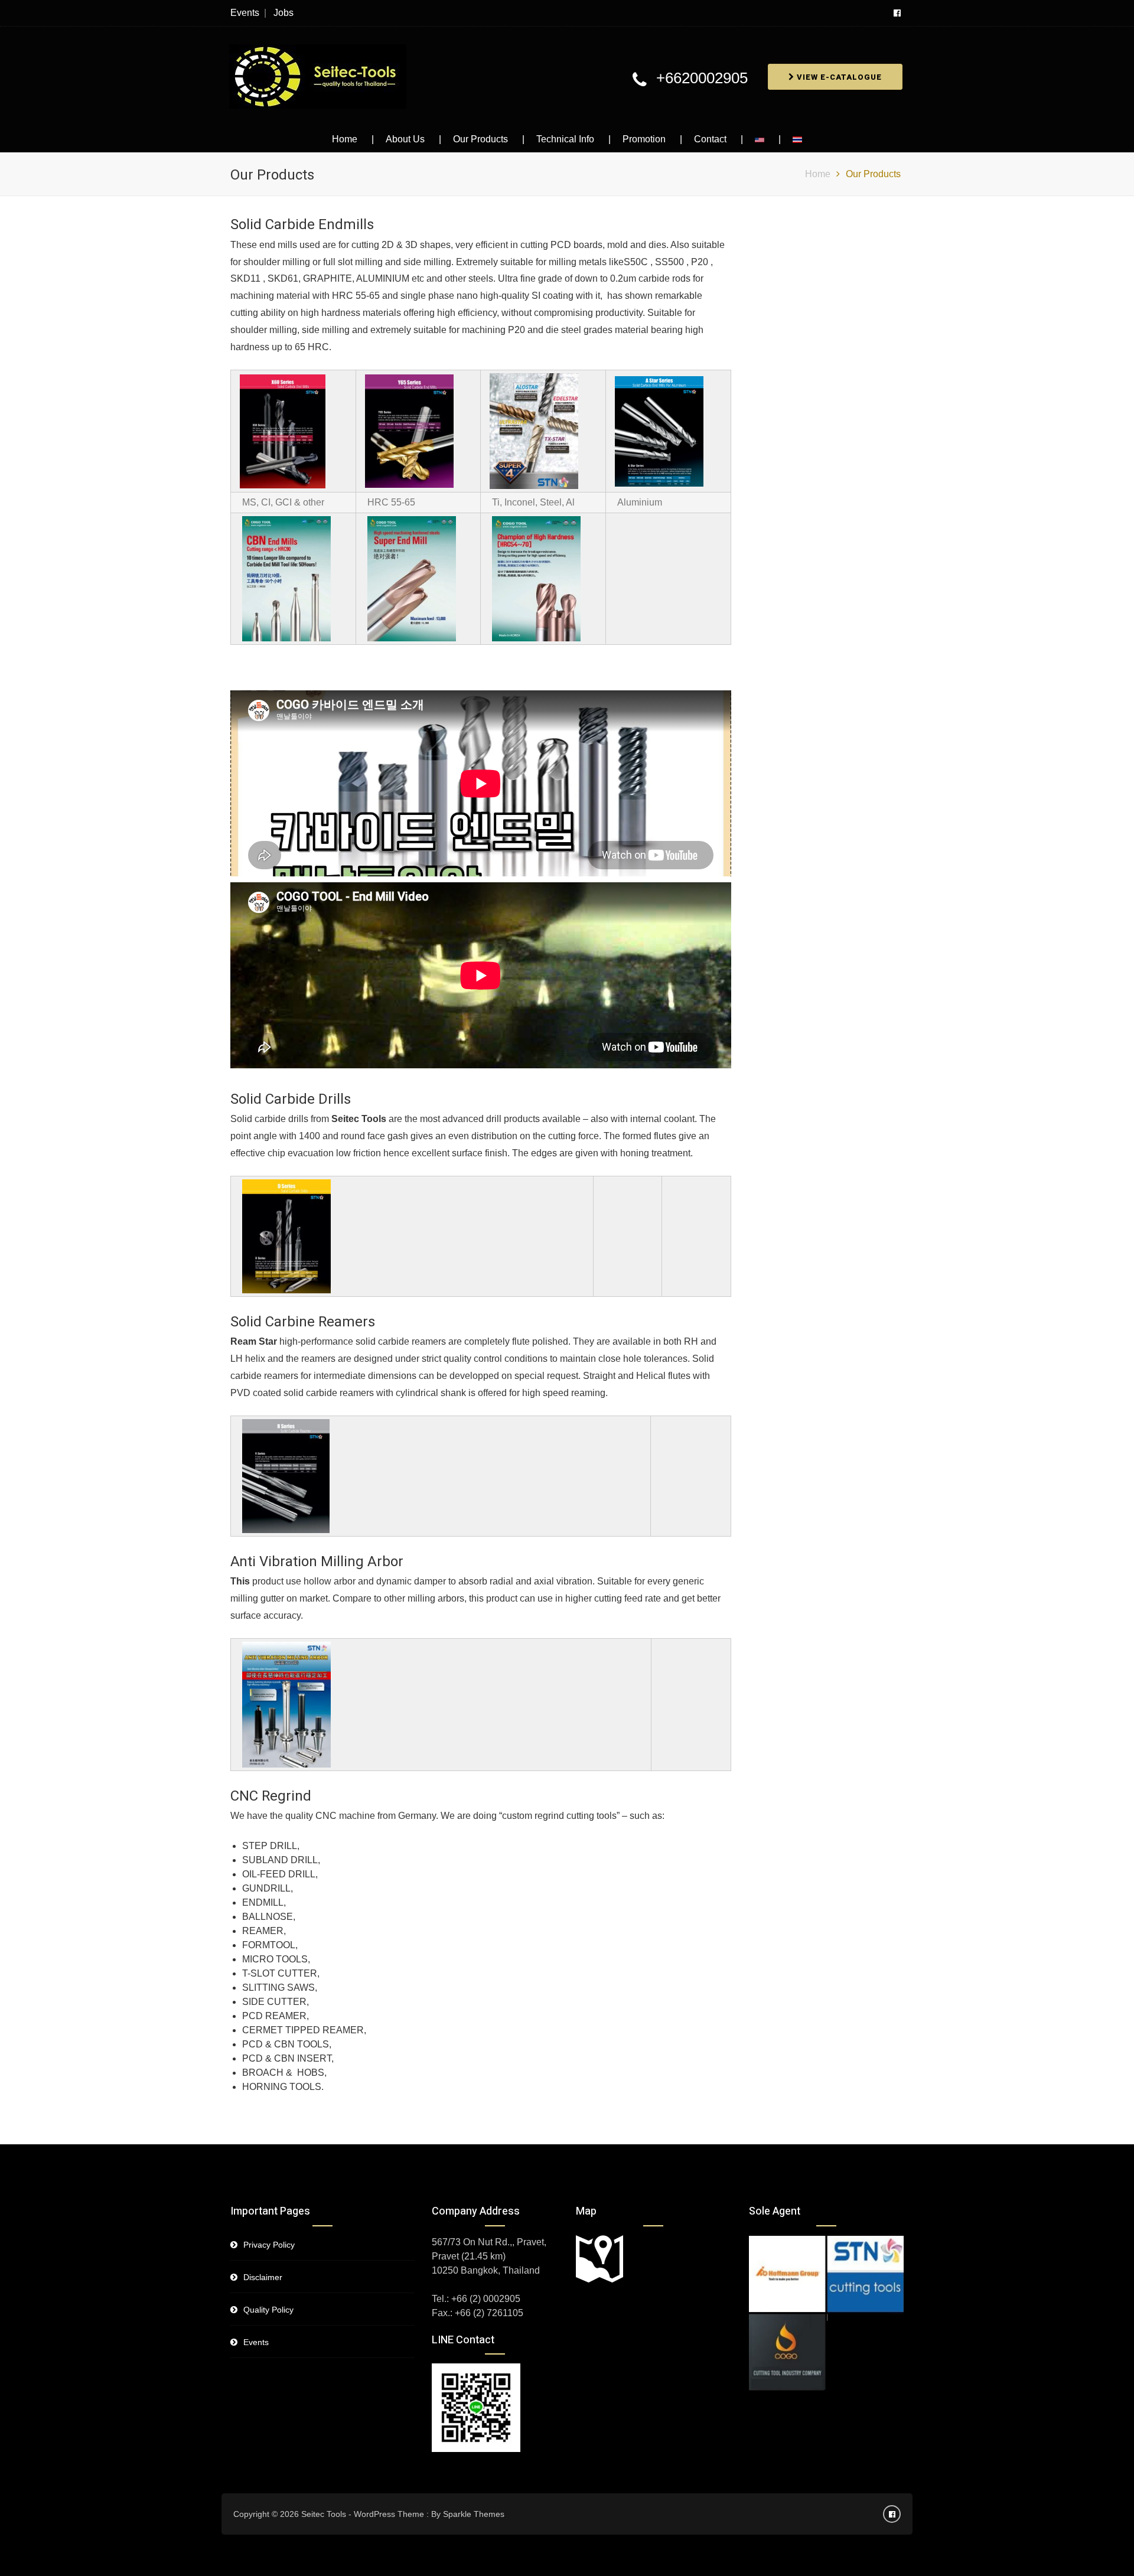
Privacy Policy (269, 2245)
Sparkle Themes (474, 2514)
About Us (405, 139)
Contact (710, 139)
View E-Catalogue (838, 77)
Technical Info (565, 139)
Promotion (644, 139)
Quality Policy (268, 2310)
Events (245, 13)
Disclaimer (263, 2277)
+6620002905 (702, 78)
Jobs (283, 13)
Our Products (480, 139)
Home (345, 139)
